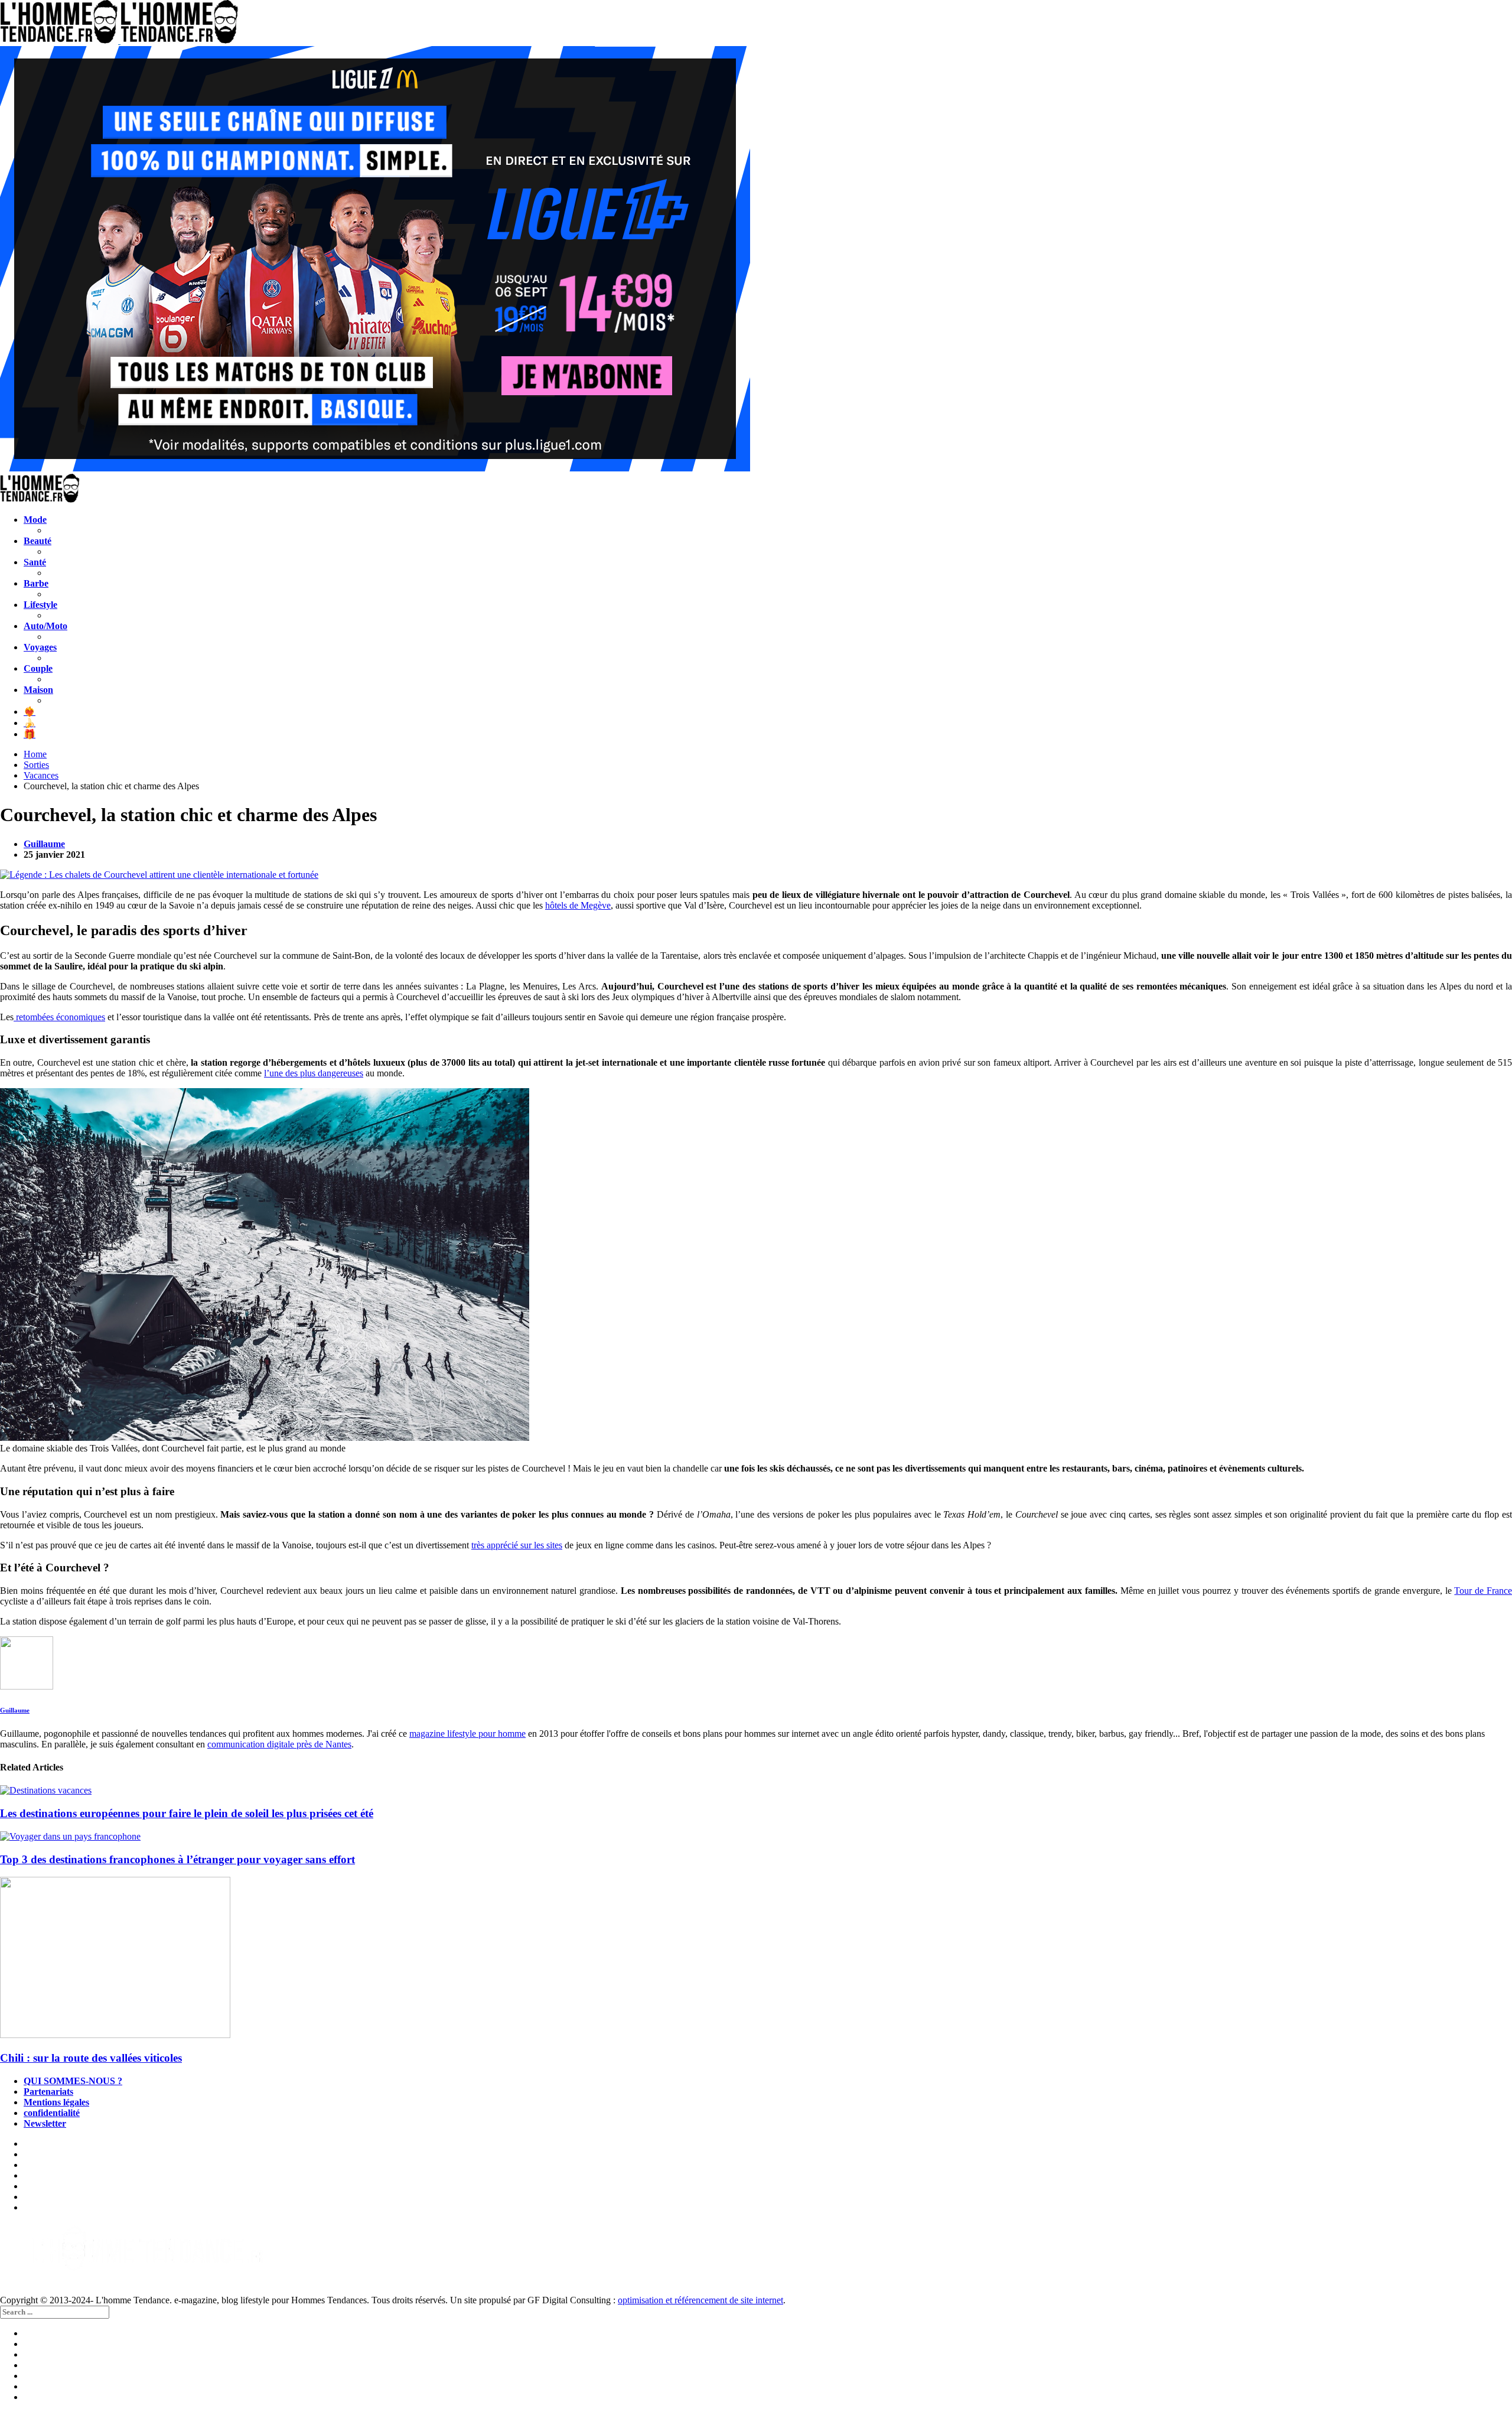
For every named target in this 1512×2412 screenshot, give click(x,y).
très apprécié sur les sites (517, 1545)
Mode (35, 520)
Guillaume (44, 844)
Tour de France (1483, 1591)
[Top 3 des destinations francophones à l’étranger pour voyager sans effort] (756, 1837)
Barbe (36, 583)
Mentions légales (56, 2102)
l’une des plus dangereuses (314, 1073)
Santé (35, 562)
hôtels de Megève (578, 905)
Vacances (41, 775)
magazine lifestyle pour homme (467, 1734)
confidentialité (52, 2113)
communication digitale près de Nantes (279, 1744)
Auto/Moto (45, 626)
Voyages (40, 647)
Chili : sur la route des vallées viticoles (91, 2058)
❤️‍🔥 (30, 712)
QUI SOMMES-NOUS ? (73, 2081)
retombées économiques (59, 1017)
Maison (38, 690)
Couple (38, 668)
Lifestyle (40, 605)
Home (35, 754)
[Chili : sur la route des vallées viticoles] (756, 1959)
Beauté (38, 541)
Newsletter (45, 2123)
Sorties (36, 765)
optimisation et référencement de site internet (700, 2300)
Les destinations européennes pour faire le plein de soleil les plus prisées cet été (187, 1813)
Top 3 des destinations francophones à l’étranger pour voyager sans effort (177, 1859)
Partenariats (48, 2092)
